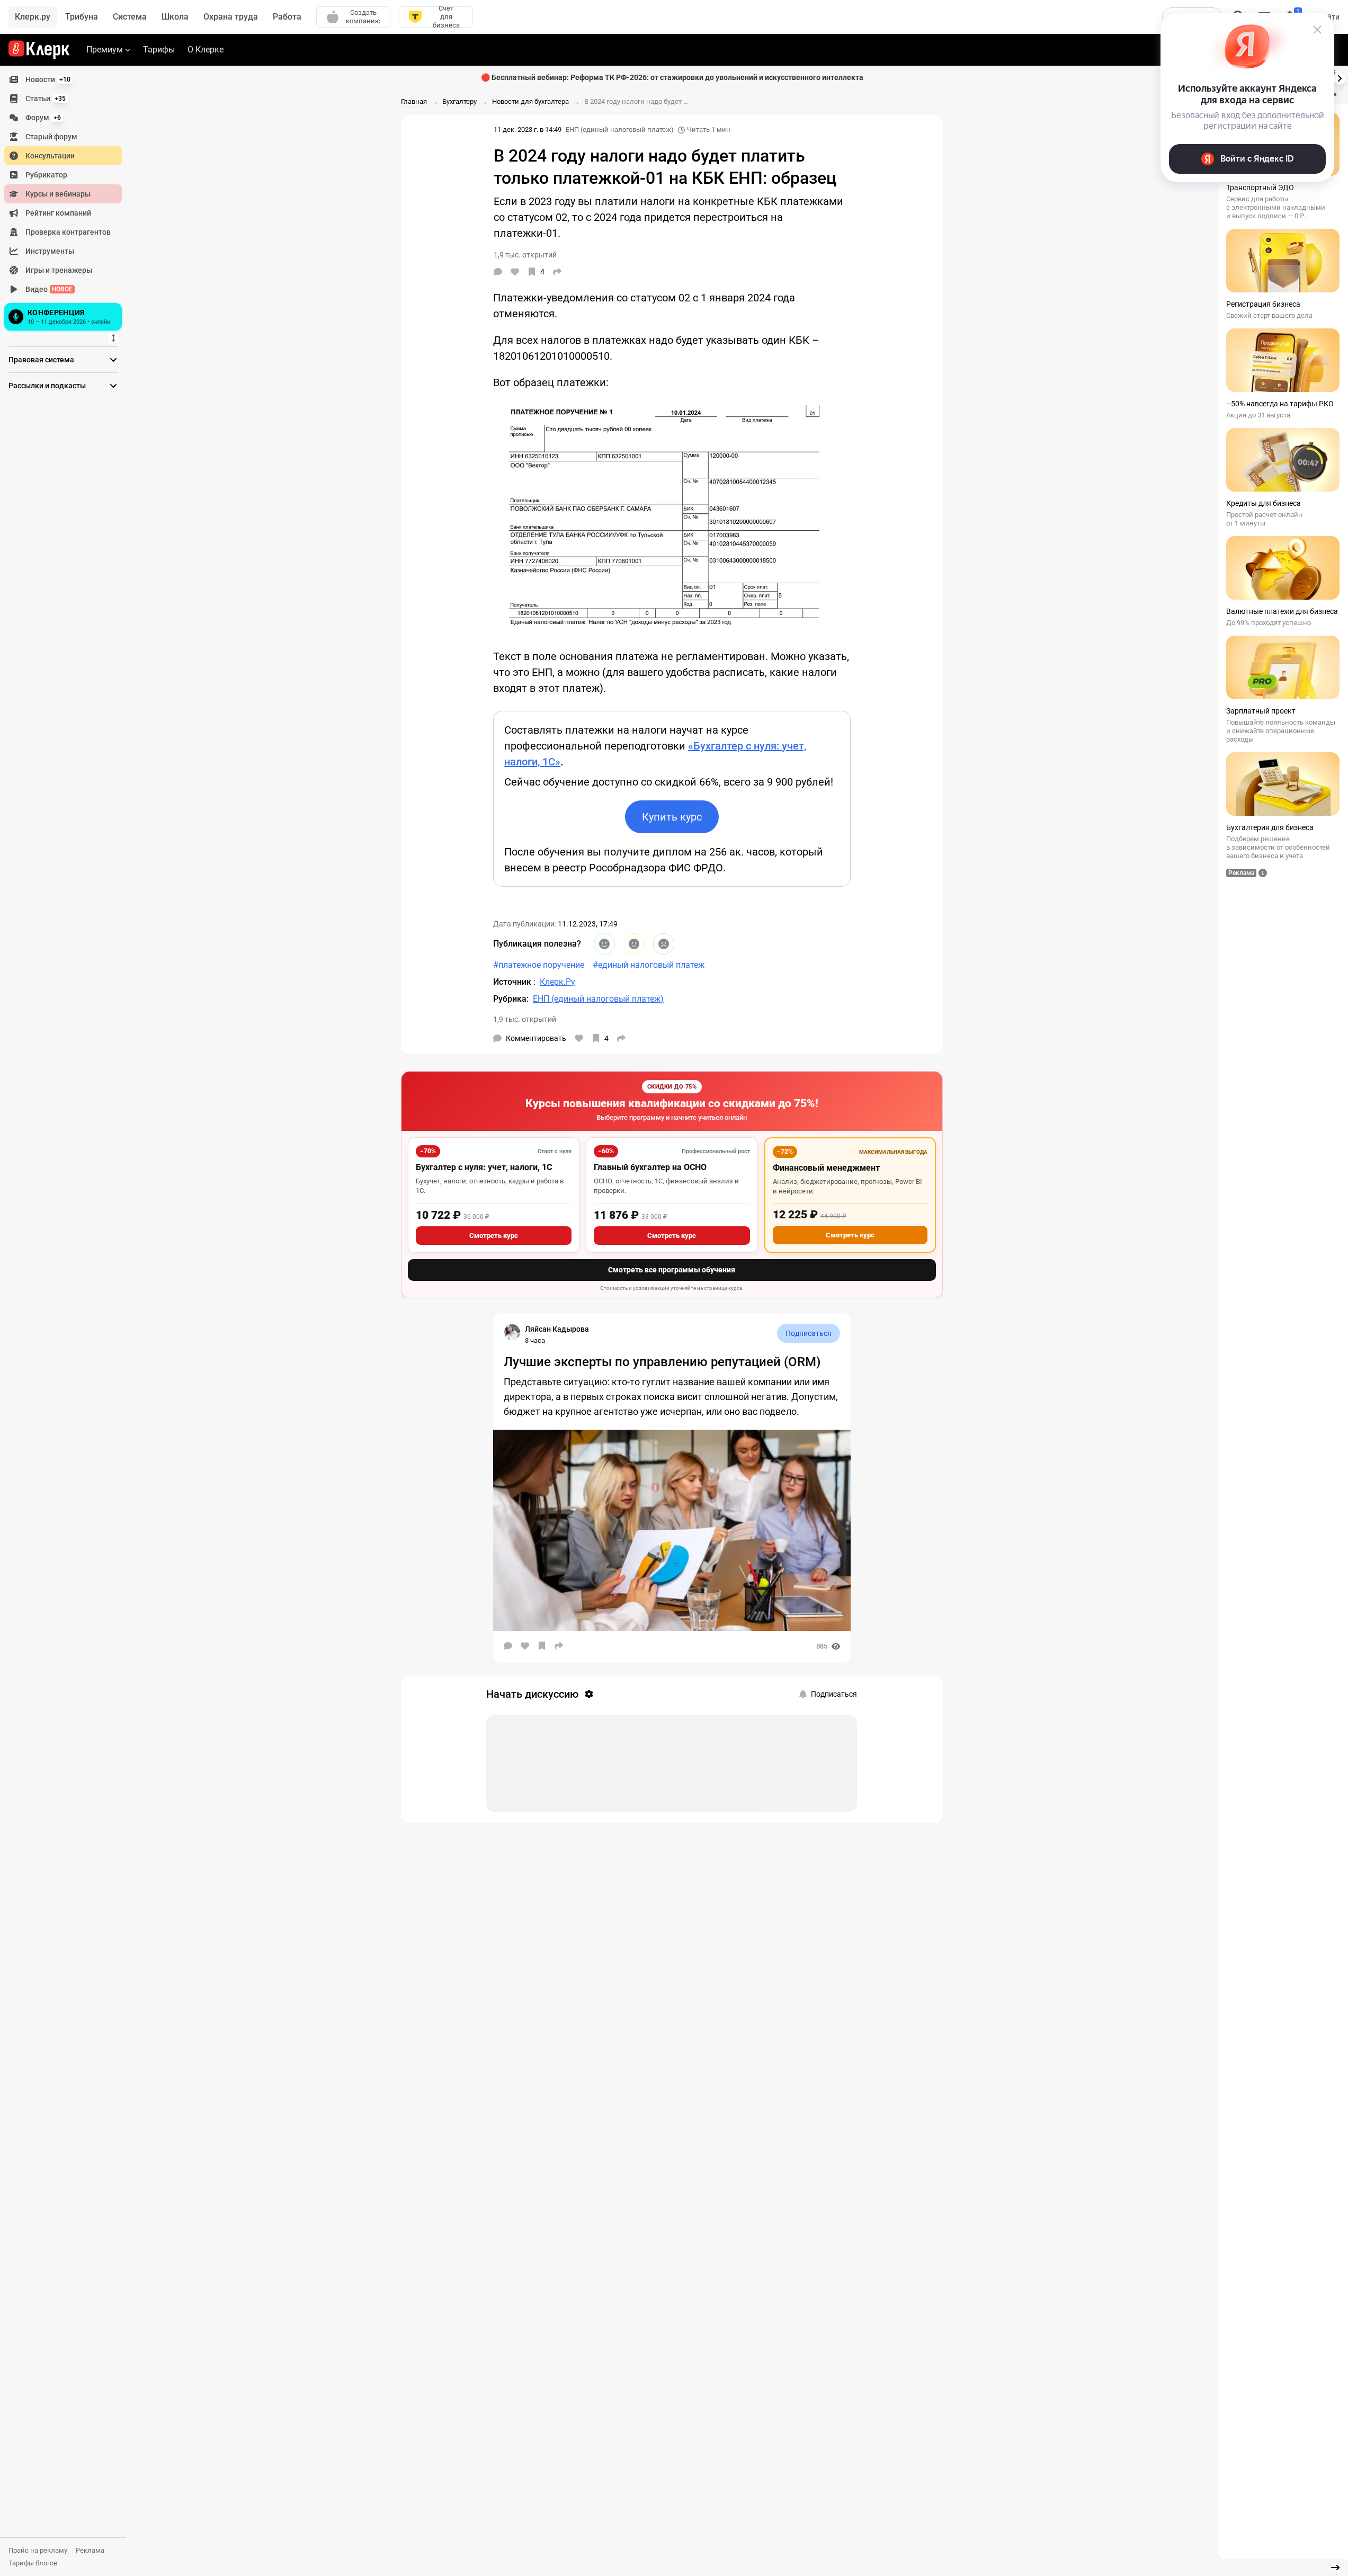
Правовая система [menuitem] (41, 360)
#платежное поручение (539, 965)
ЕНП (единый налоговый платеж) (620, 130)
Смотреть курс (494, 1236)
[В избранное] (542, 1646)
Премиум (105, 50)
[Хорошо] (604, 944)
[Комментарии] (498, 272)
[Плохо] (664, 944)
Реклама (90, 2550)
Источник (513, 982)
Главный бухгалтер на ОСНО (650, 1167)
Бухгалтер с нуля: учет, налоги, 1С (484, 1167)
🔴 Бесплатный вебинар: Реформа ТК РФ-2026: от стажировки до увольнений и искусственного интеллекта (672, 77)
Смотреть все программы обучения (672, 1270)
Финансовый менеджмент (826, 1168)
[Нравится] (515, 272)
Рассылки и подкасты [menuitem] (47, 386)
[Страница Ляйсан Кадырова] (512, 1332)
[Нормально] (634, 944)
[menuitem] (63, 79)
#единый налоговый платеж (649, 965)
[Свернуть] (1335, 2568)
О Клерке (206, 50)
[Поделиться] (557, 272)
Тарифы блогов (33, 2563)
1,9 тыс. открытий (525, 1019)
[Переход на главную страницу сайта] (39, 50)
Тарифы (159, 50)
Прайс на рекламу (38, 2550)
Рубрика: (511, 999)
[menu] (67, 202)
